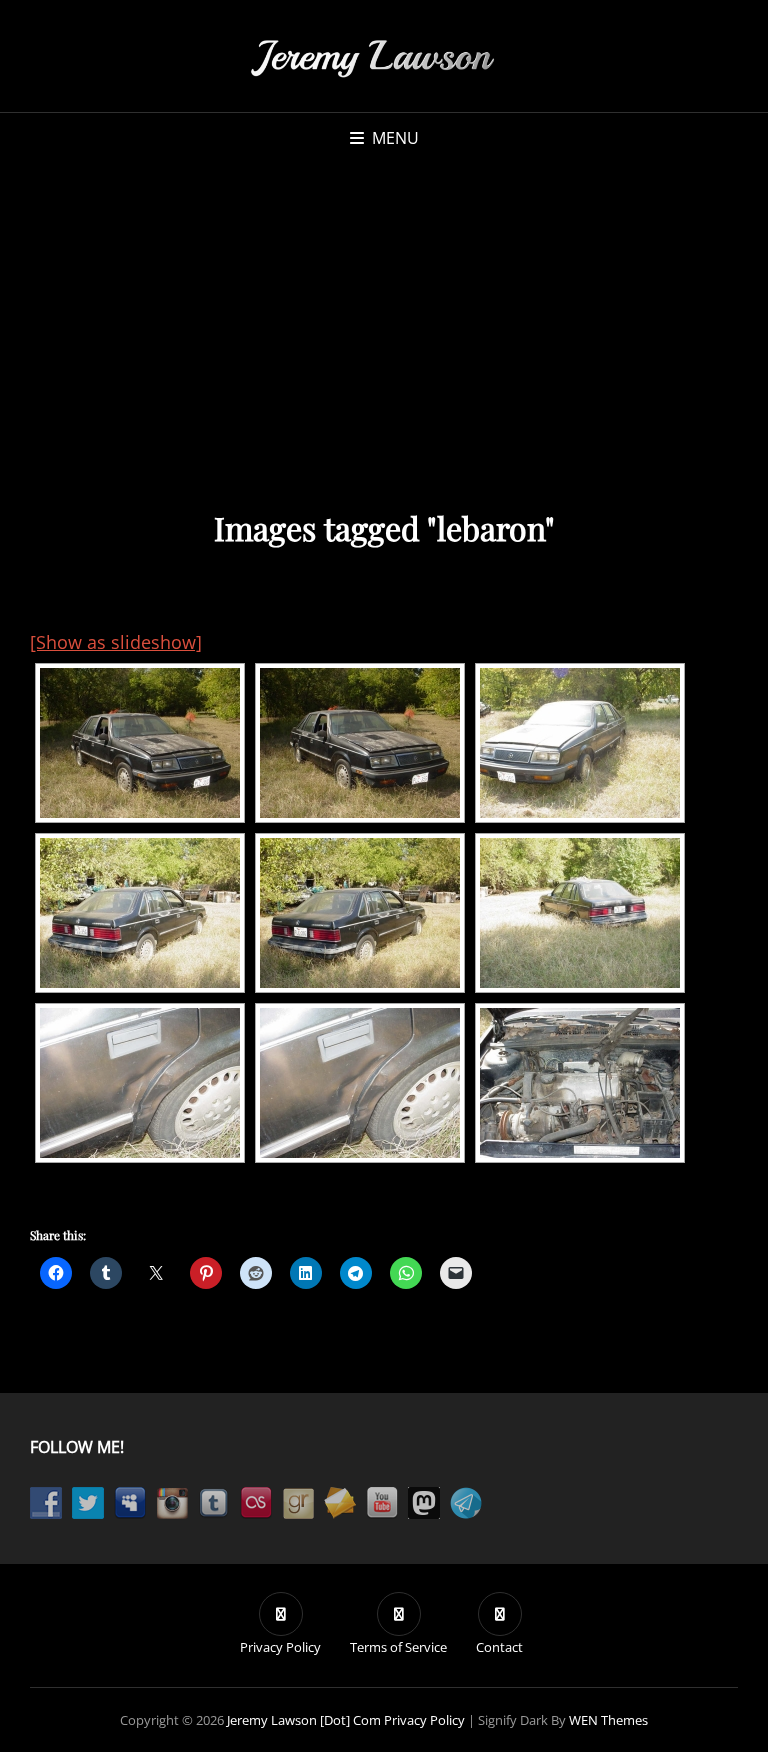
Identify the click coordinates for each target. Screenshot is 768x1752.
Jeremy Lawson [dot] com (304, 1720)
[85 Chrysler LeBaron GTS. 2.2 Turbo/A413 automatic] (140, 743)
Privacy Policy (424, 1720)
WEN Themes (608, 1720)
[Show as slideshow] (116, 642)
